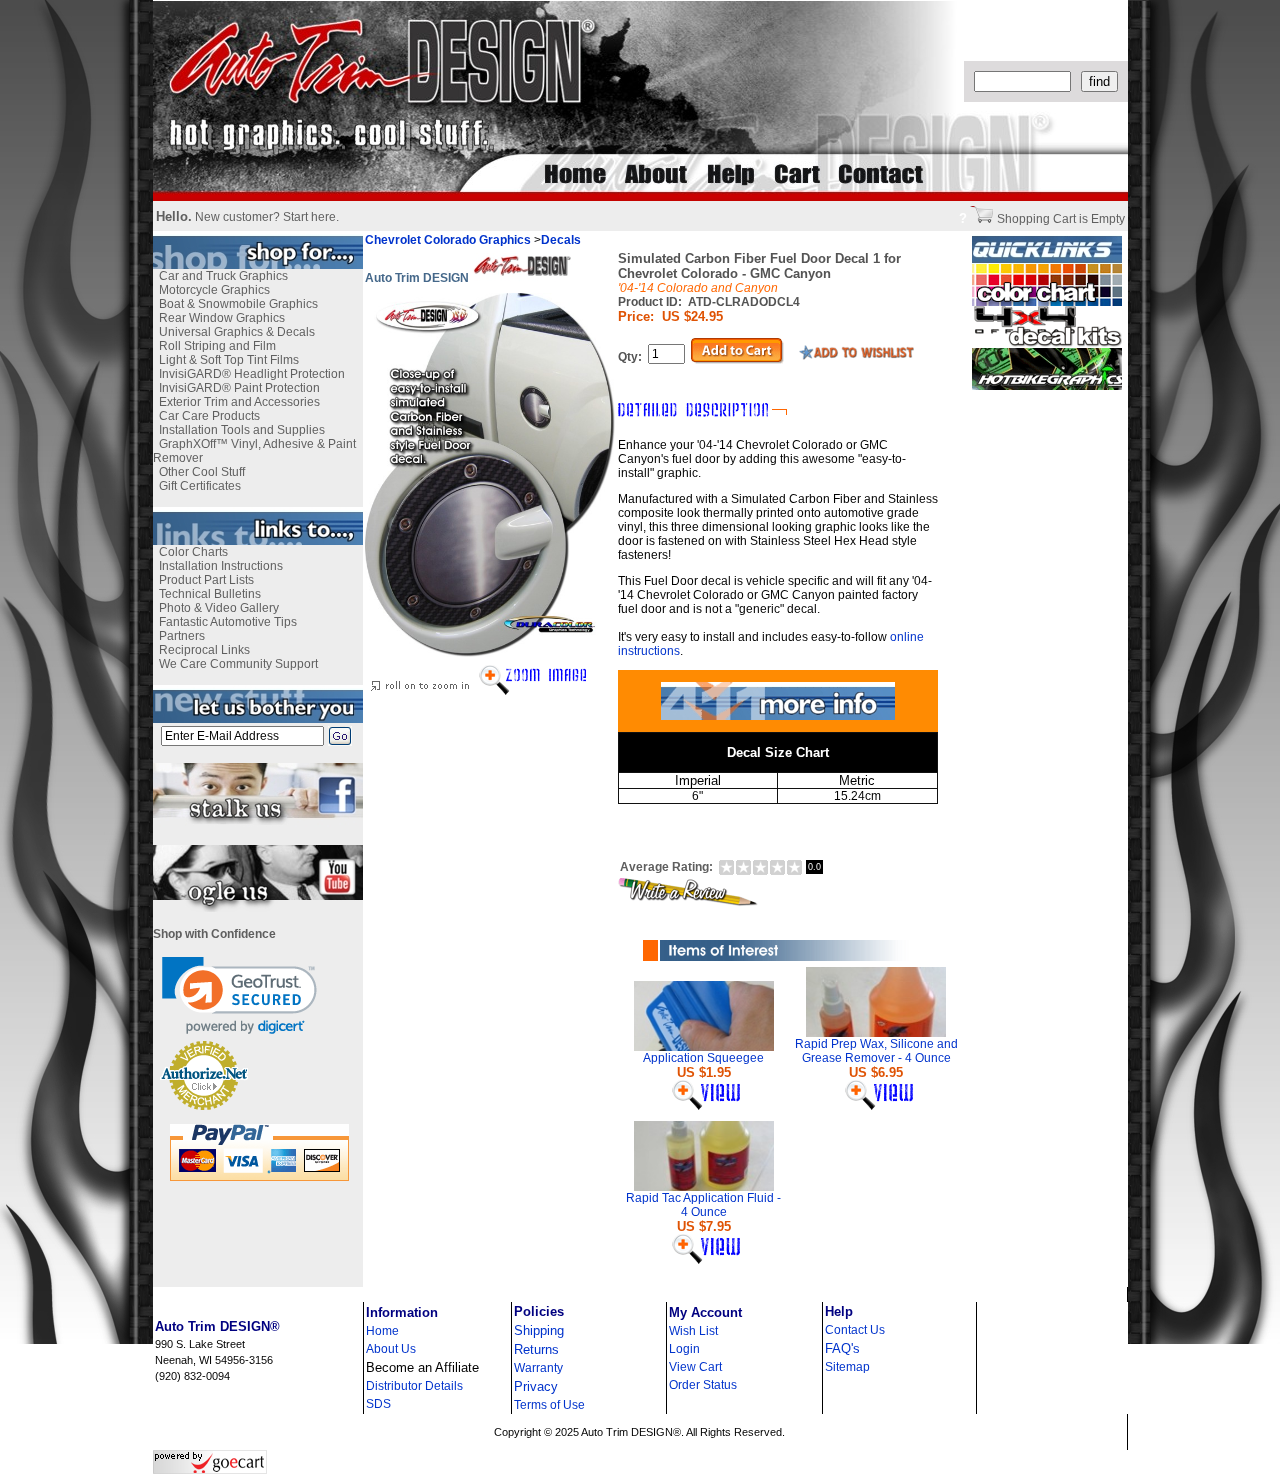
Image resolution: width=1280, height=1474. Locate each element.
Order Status (703, 1385)
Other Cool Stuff (202, 472)
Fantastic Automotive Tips (228, 622)
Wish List (693, 1331)
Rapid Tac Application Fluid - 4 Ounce (703, 1205)
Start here (309, 217)
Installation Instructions (221, 566)
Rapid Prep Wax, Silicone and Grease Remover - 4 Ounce (876, 1051)
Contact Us (855, 1330)
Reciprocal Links (204, 650)
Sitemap (847, 1367)
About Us (391, 1349)
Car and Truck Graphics (223, 276)
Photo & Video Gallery (219, 608)
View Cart (695, 1367)
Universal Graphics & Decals (237, 332)
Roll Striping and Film (217, 346)
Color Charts (193, 552)
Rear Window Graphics (222, 318)
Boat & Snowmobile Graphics (238, 304)
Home (382, 1331)
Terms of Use (549, 1405)
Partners (182, 636)
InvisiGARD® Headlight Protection (252, 374)
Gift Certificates (200, 486)
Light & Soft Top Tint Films (229, 360)
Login (684, 1349)
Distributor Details (414, 1386)
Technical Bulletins (210, 594)
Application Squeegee (703, 1058)
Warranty (538, 1368)
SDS (378, 1404)
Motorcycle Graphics (214, 290)
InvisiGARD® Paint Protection (239, 388)
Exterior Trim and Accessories (239, 402)
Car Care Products (209, 416)
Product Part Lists (206, 580)
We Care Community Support (238, 664)
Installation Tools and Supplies (242, 430)
